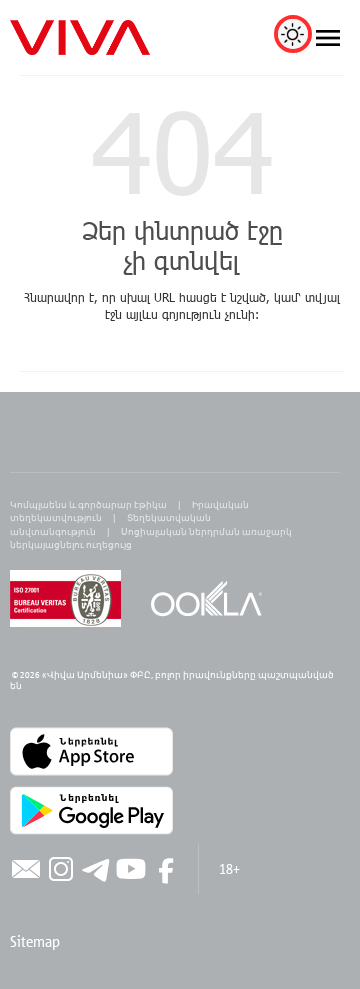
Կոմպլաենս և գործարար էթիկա (88, 504)
